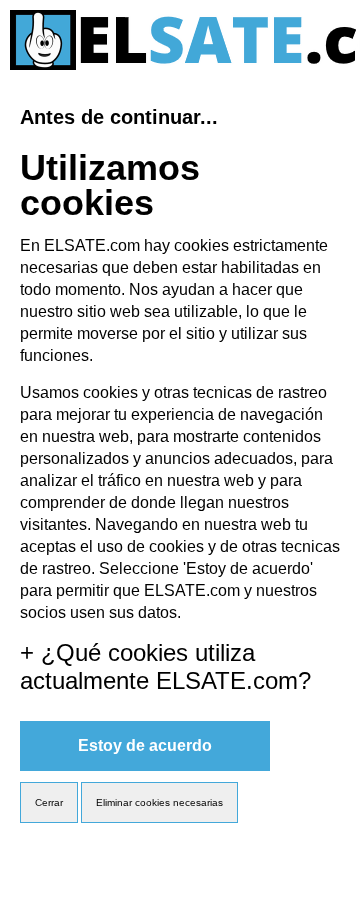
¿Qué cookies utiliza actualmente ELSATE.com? (165, 666)
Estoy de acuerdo (145, 745)
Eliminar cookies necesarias (159, 802)
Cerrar (49, 802)
